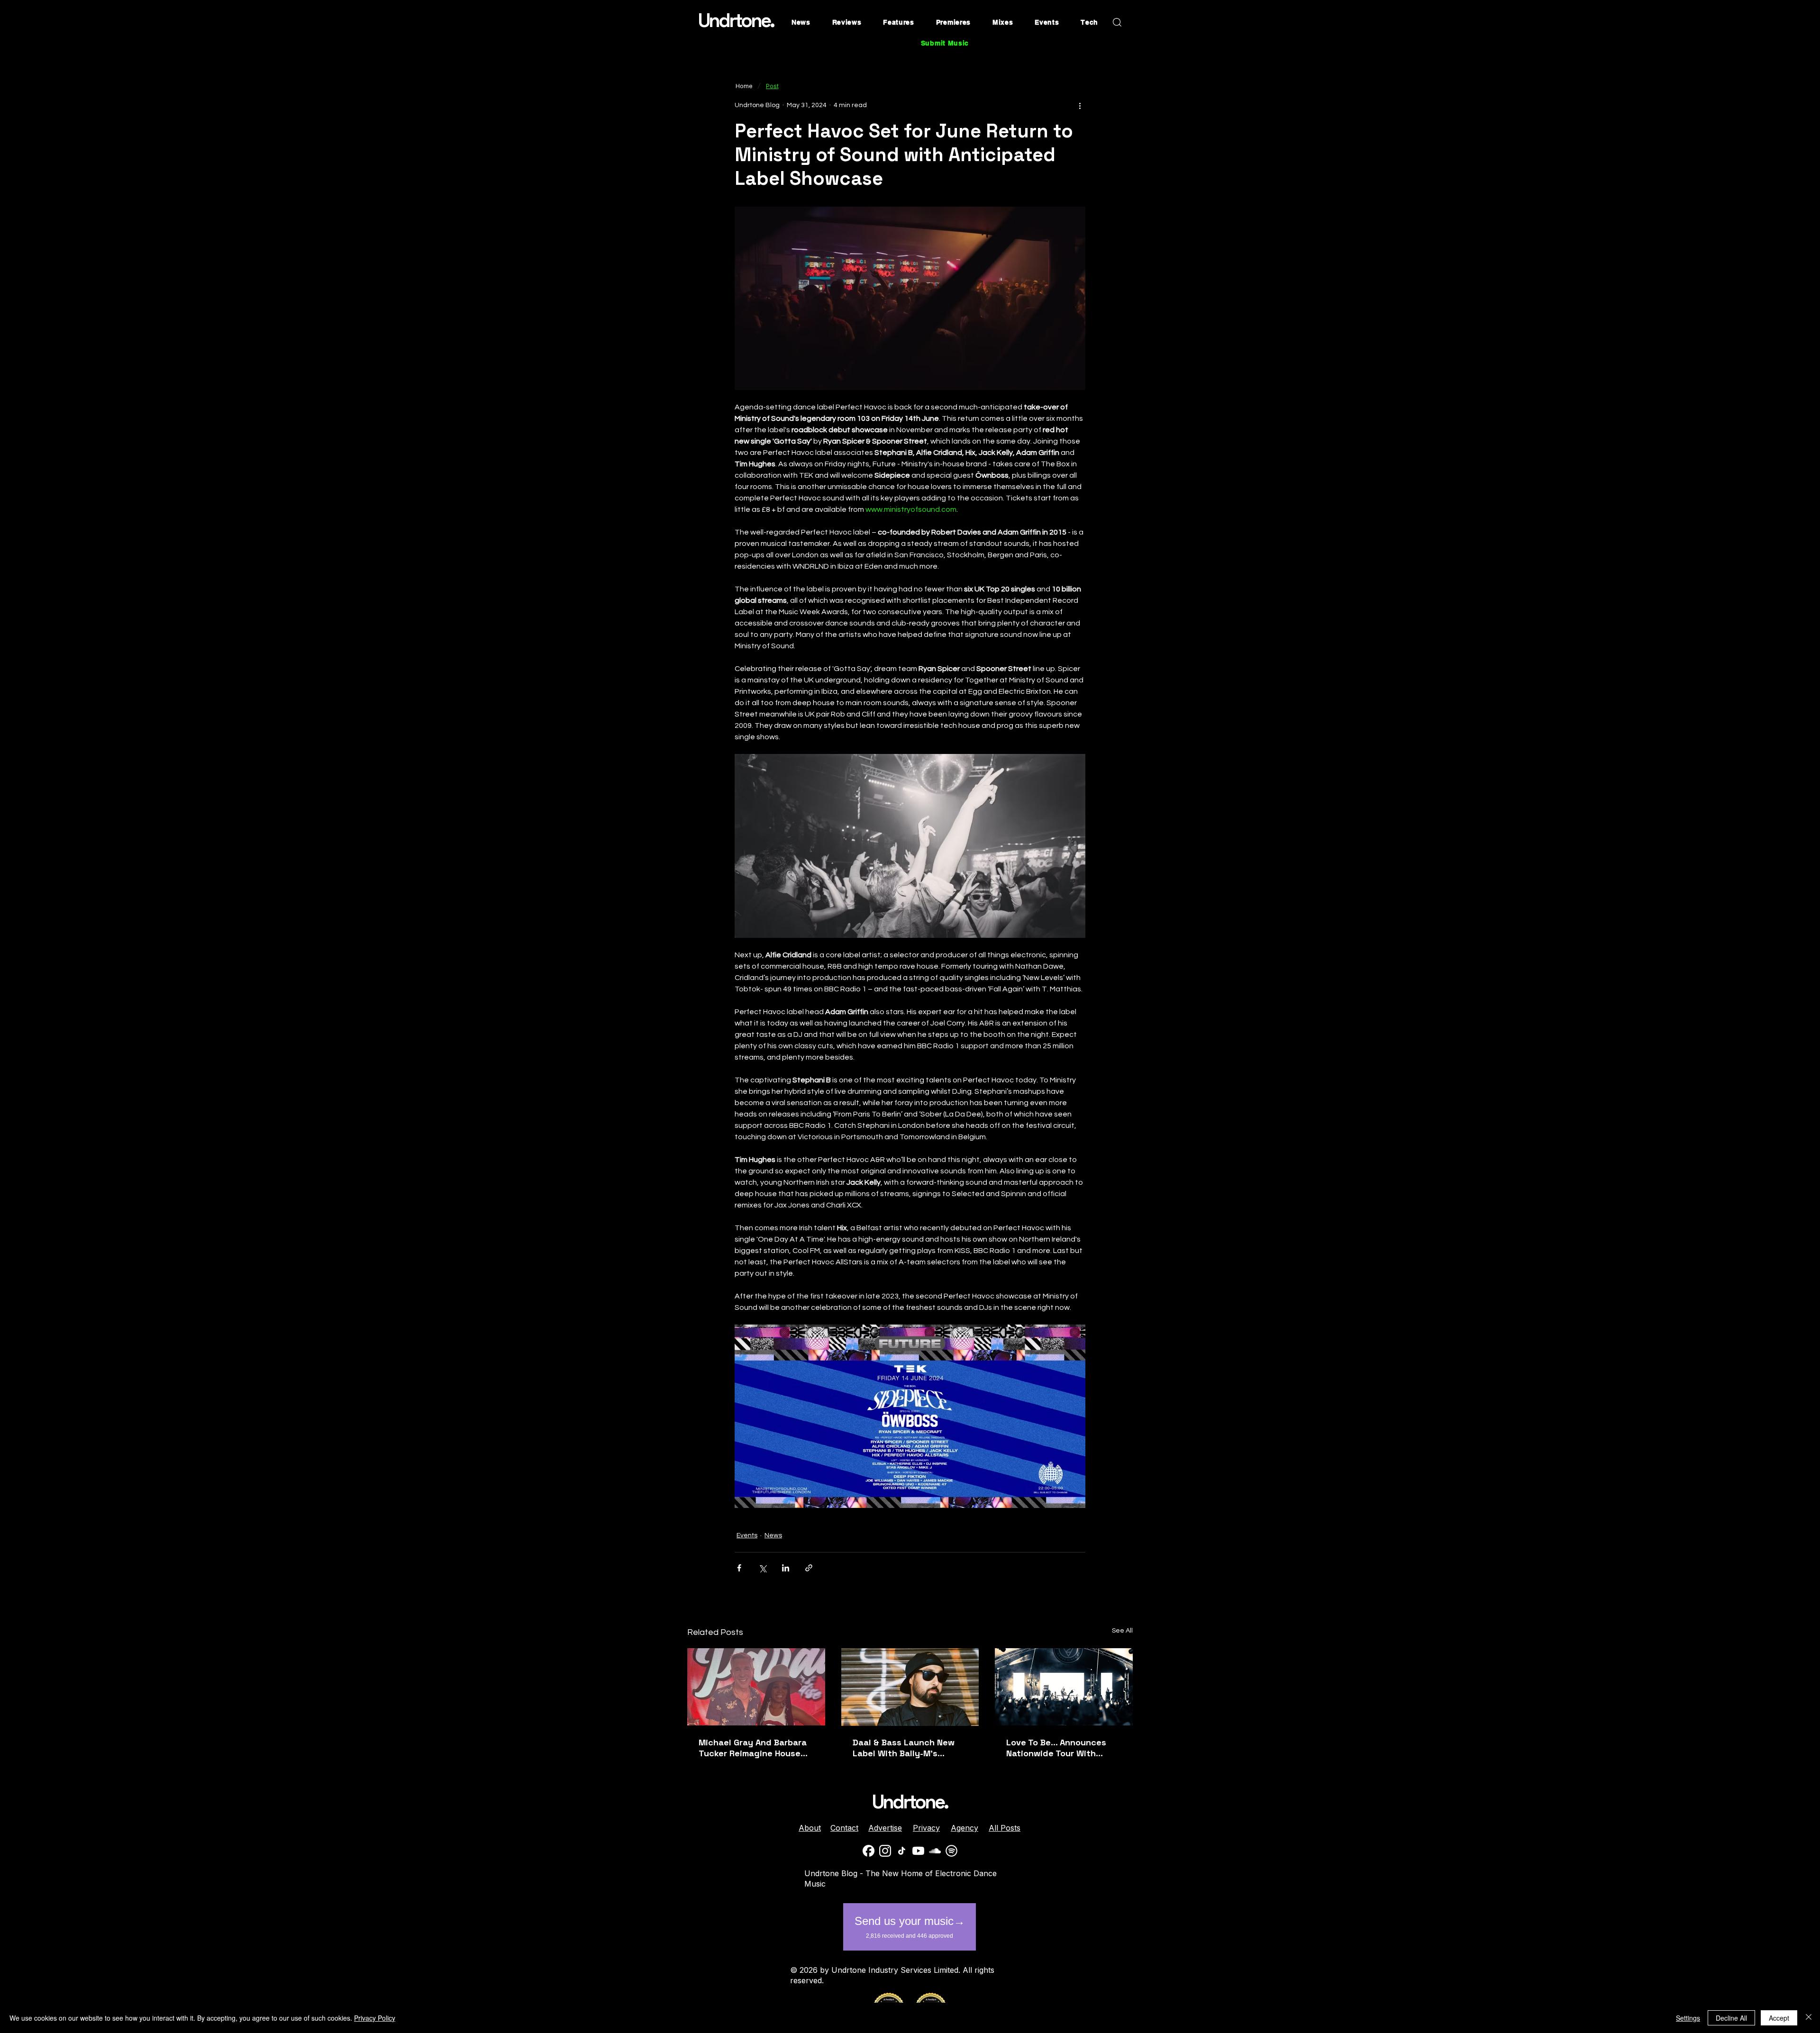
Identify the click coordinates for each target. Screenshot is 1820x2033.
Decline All (1731, 2018)
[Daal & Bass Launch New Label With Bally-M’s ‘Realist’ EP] (910, 1687)
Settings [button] (1688, 2018)
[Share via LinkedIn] (786, 1568)
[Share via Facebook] (739, 1568)
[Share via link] (809, 1568)
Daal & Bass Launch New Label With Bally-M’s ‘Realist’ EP (904, 1748)
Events (747, 1535)
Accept (1779, 2018)
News (773, 1535)
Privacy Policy (375, 2018)
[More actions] (1080, 105)
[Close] (1809, 2018)
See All (1122, 1631)
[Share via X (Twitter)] (762, 1568)
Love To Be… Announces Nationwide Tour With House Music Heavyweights (1063, 1748)
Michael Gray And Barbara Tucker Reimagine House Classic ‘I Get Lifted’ (753, 1748)
